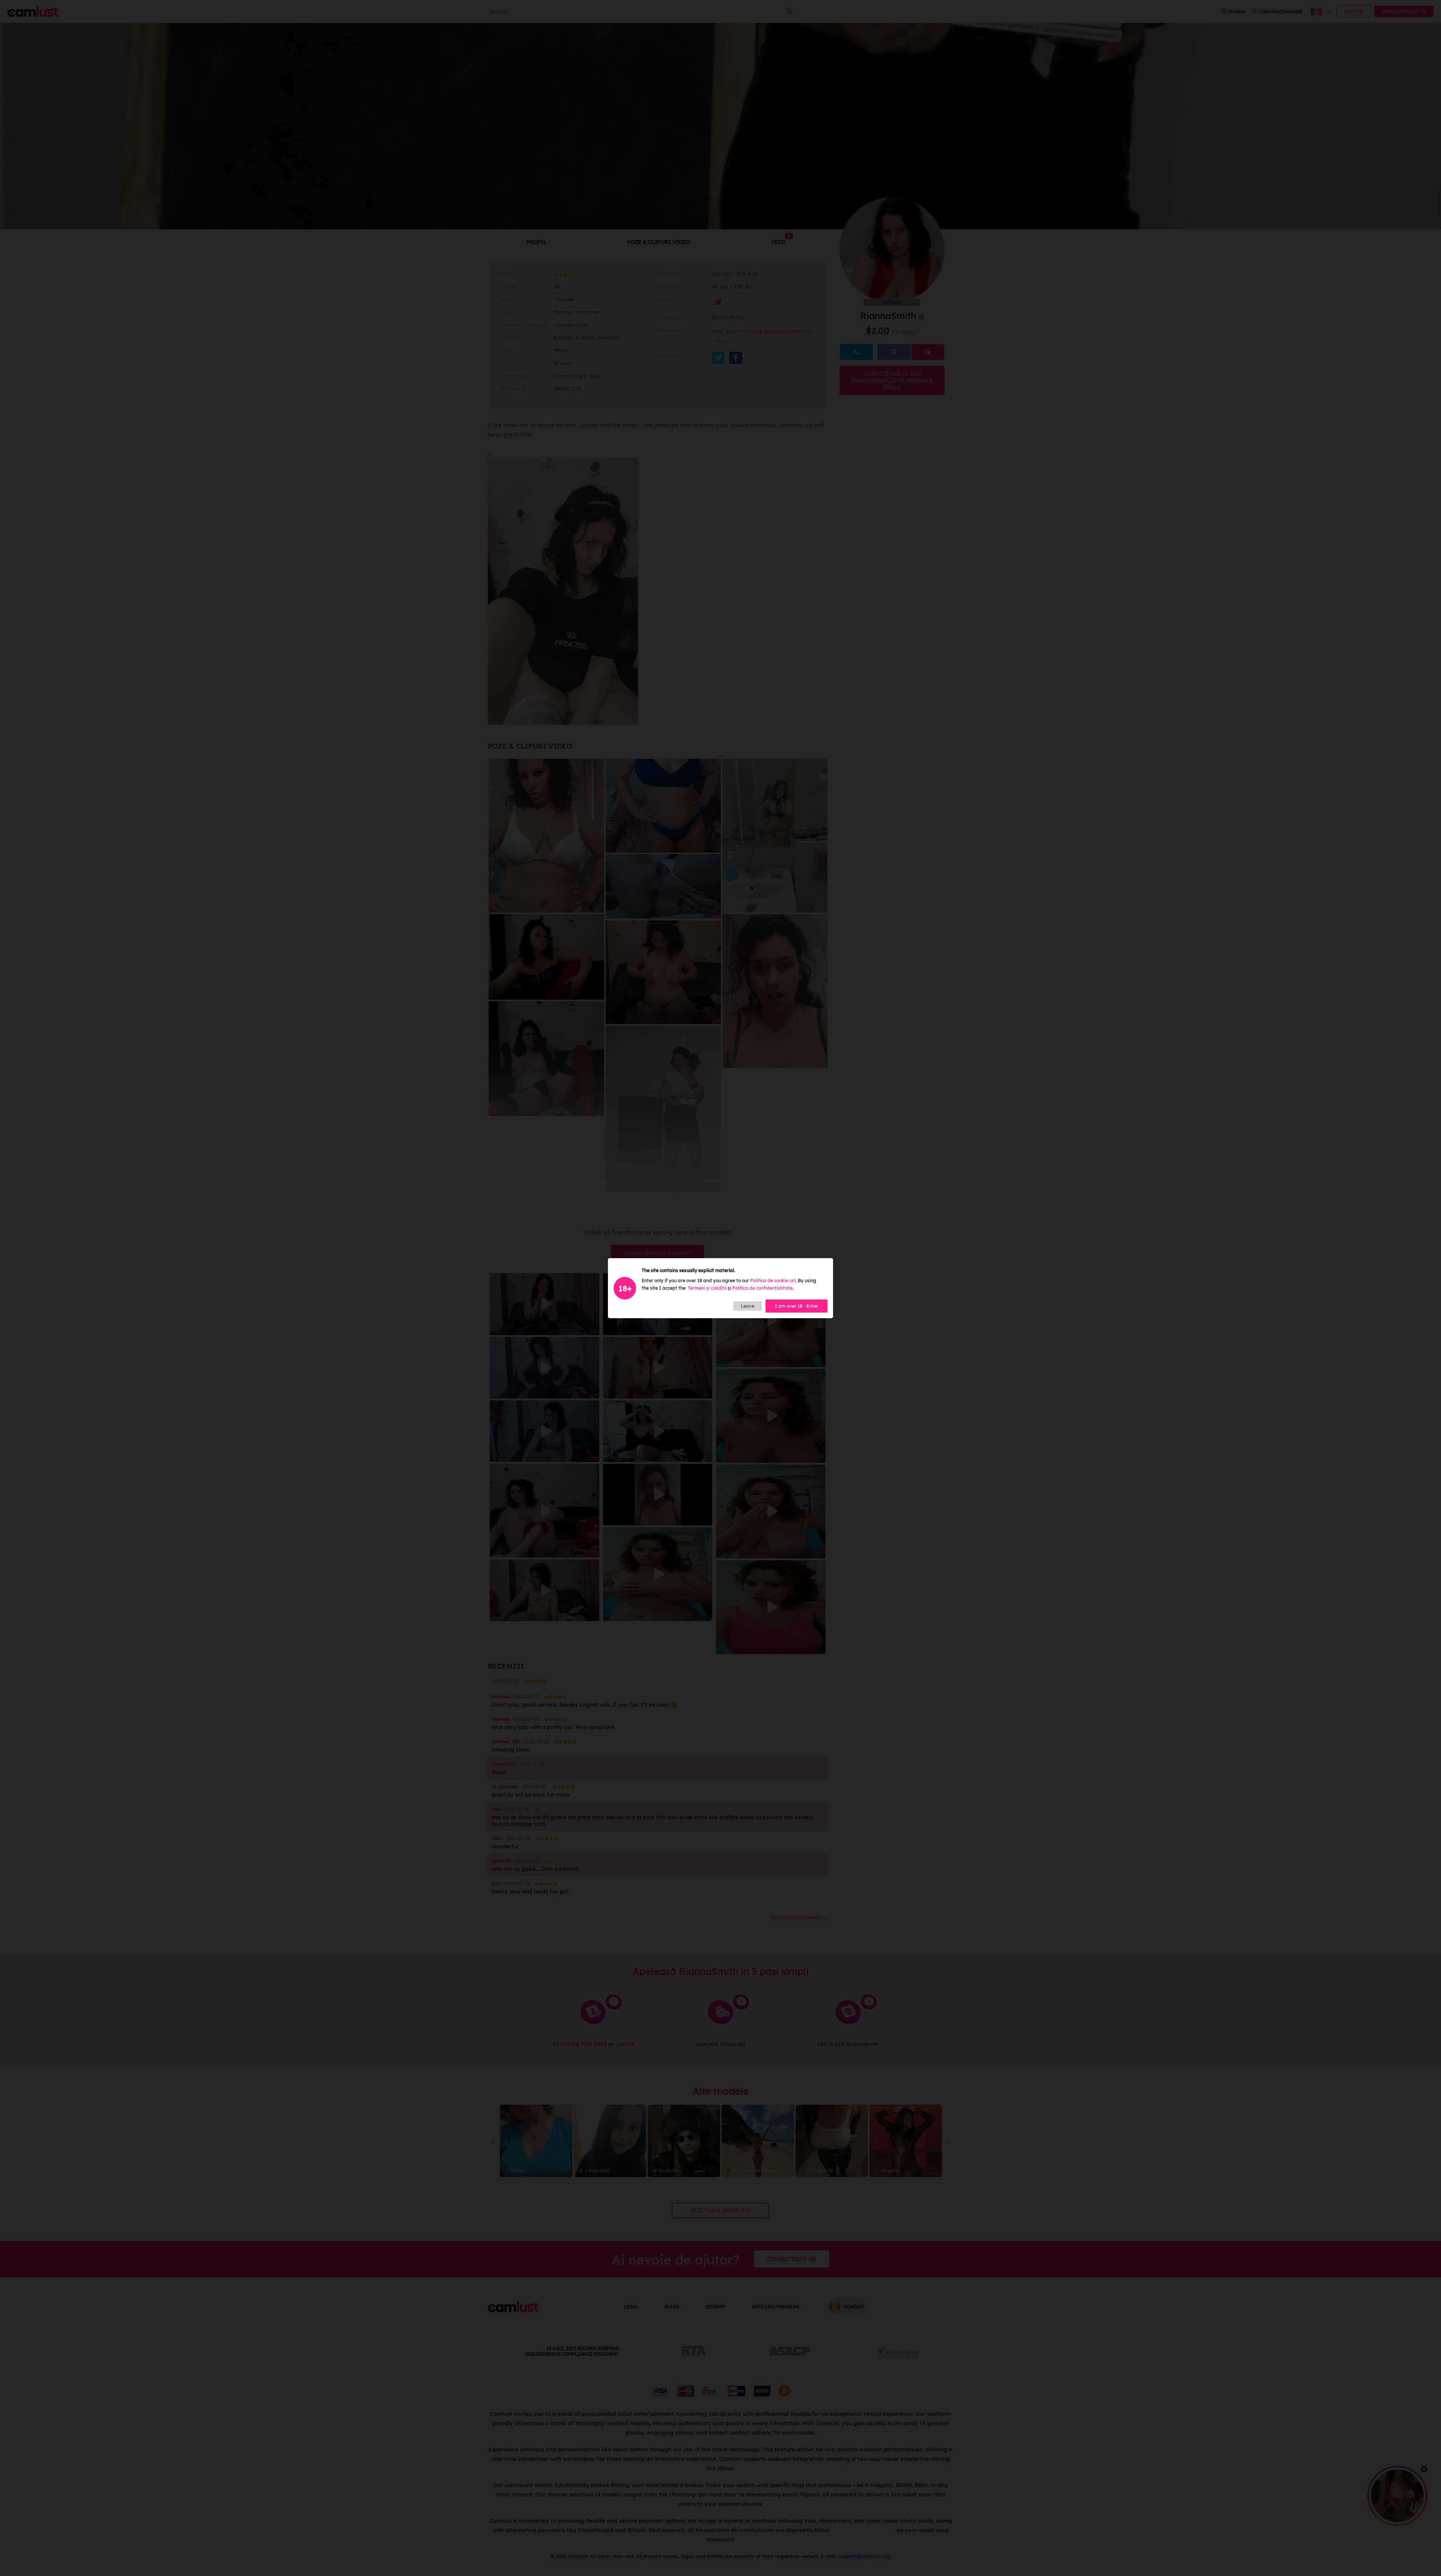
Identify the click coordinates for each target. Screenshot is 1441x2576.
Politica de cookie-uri (773, 1280)
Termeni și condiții (707, 1288)
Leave (748, 1306)
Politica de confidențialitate (762, 1288)
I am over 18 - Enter (796, 1306)
